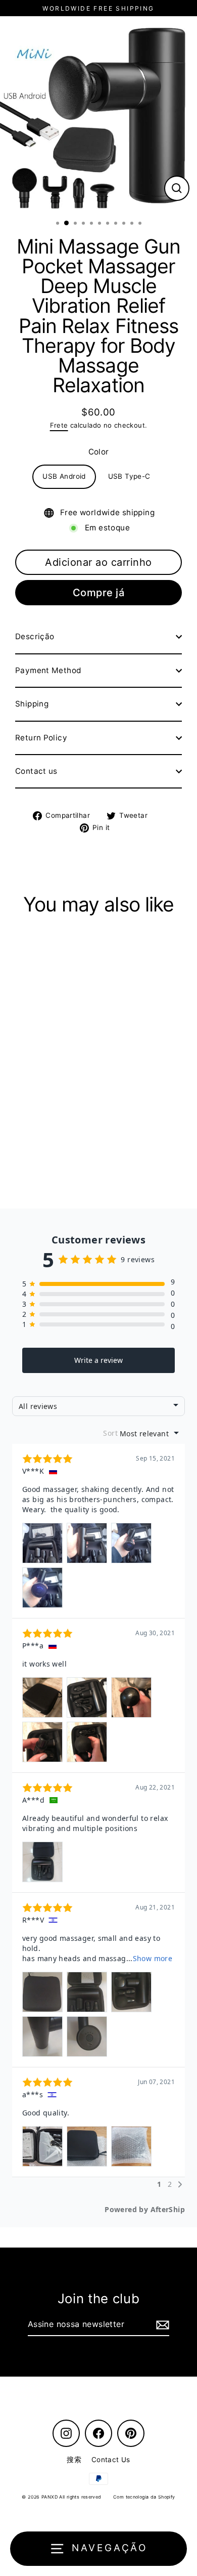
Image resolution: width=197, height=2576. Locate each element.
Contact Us (111, 2460)
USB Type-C (129, 476)
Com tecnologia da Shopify (144, 2497)
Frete (59, 425)
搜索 (74, 2460)
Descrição (35, 636)
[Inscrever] (161, 2325)
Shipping (32, 704)
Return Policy (41, 738)
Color (99, 452)
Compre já (99, 593)
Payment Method (48, 670)
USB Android (64, 476)
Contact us (36, 771)
